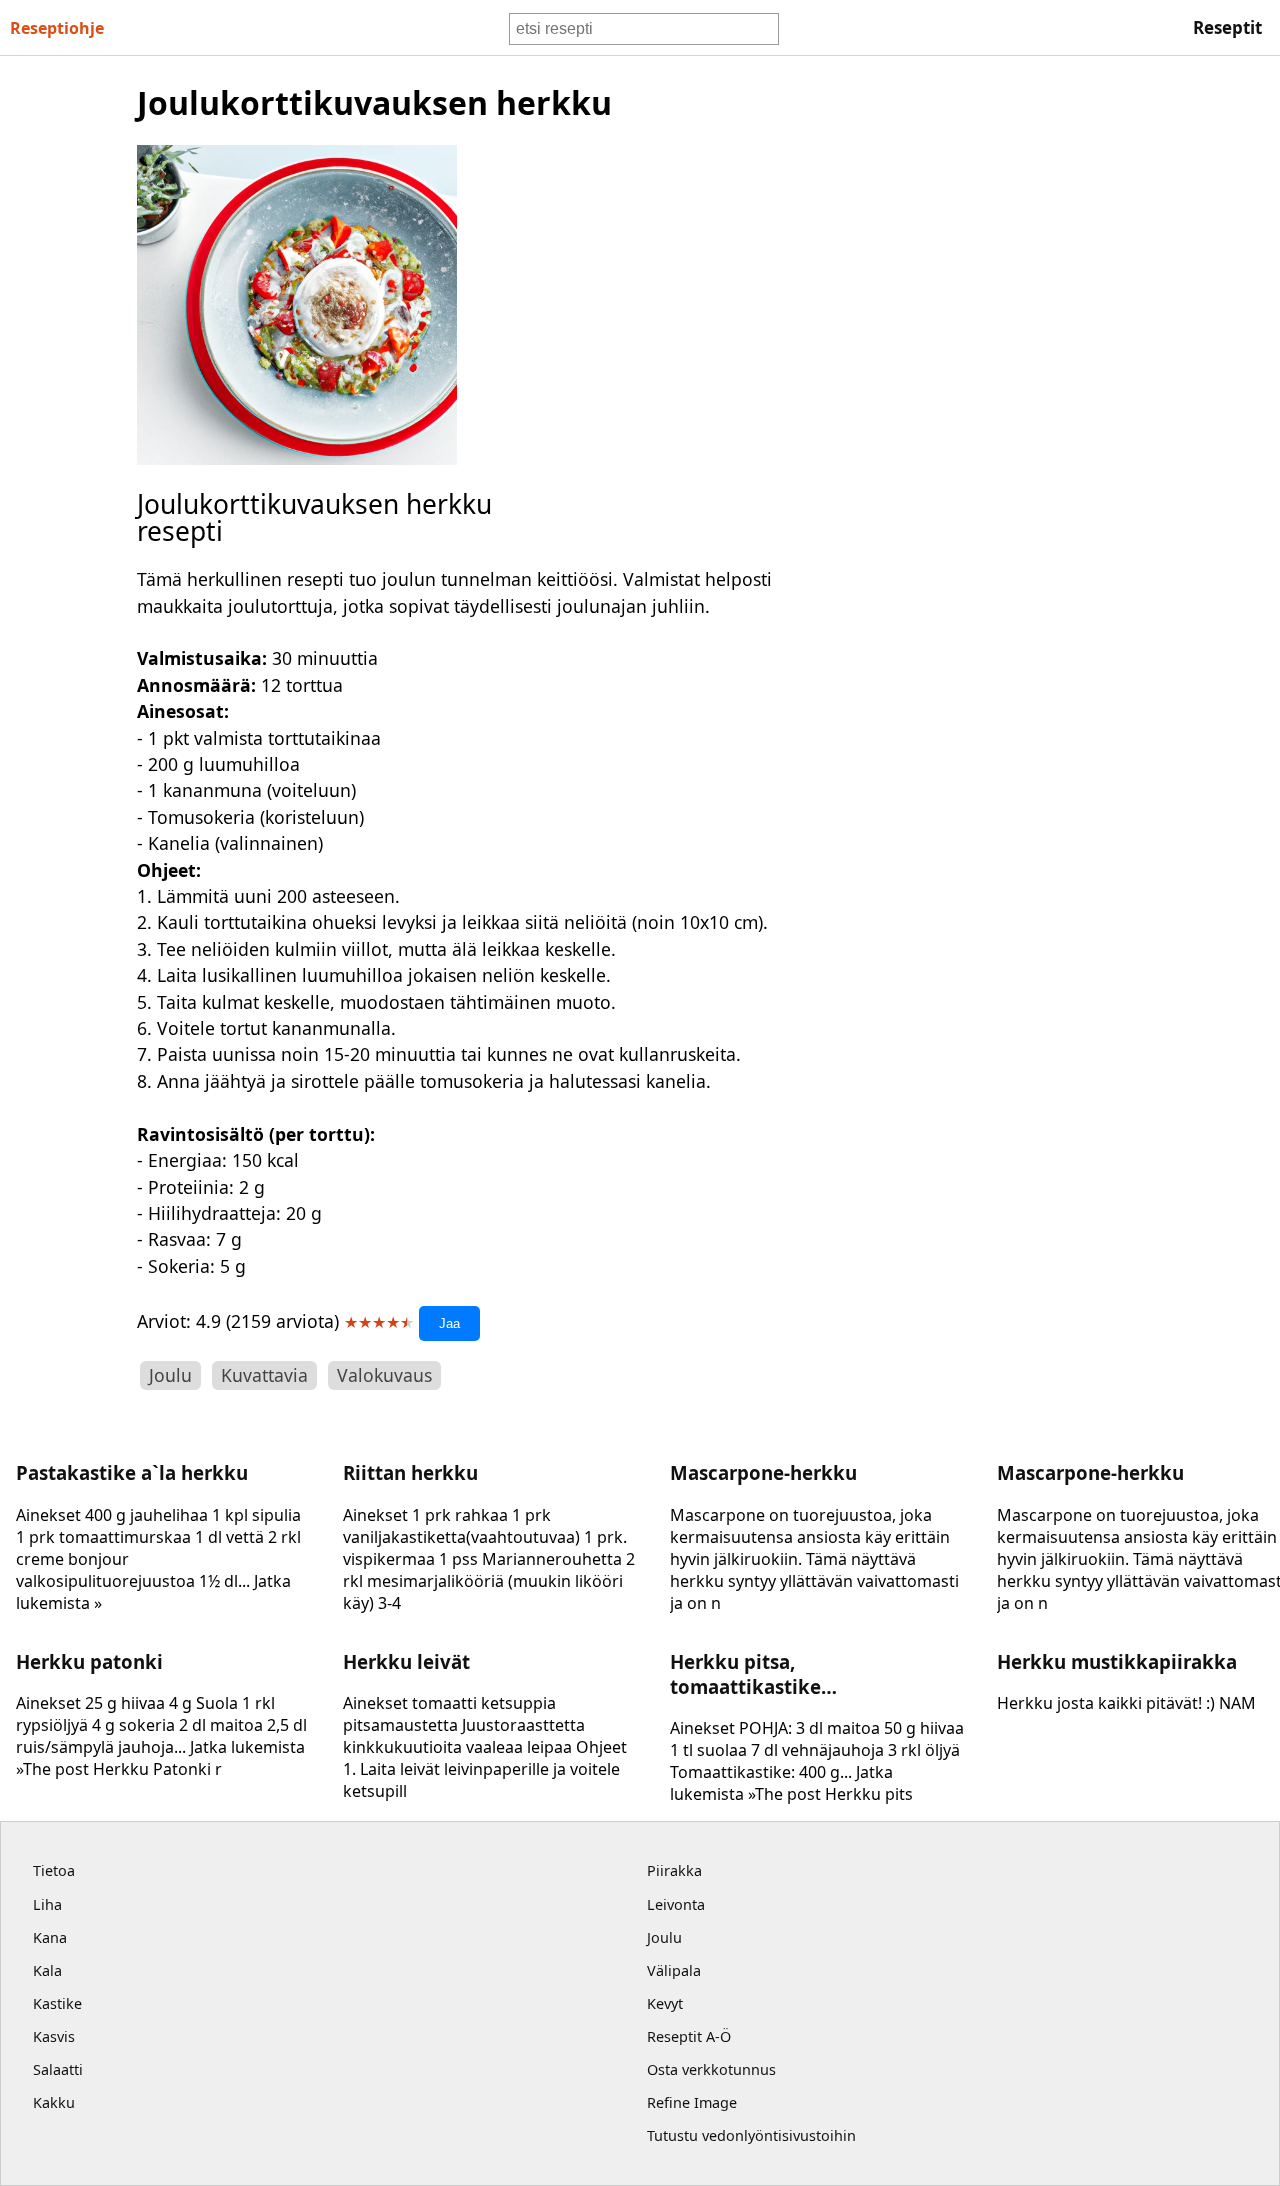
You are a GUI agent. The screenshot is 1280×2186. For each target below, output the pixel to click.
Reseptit (1227, 27)
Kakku (54, 2102)
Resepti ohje (57, 28)
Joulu (170, 1375)
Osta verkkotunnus (711, 2069)
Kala (47, 1970)
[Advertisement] (1024, 381)
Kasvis (54, 2036)
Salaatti (58, 2069)
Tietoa (54, 1870)
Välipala (674, 1970)
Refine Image (692, 2102)
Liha (47, 1904)
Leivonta (676, 1904)
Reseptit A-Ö (689, 2036)
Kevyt (665, 2003)
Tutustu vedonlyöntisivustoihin (751, 2135)
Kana (50, 1937)
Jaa (449, 1323)
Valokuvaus (384, 1375)
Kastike (57, 2003)
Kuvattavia (264, 1375)
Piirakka (674, 1870)
